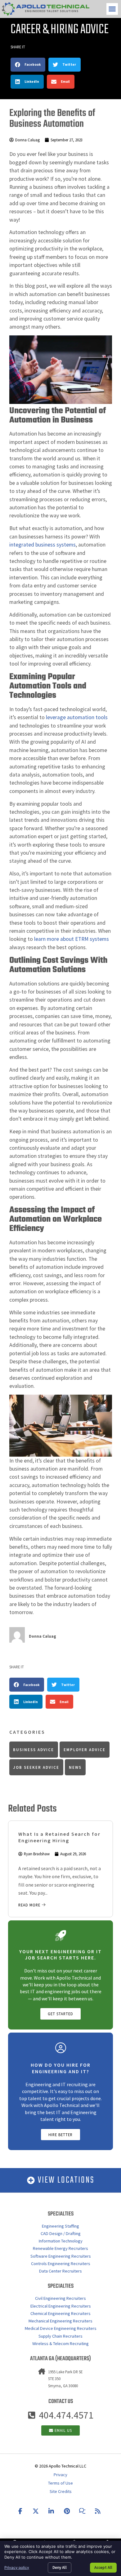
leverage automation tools (77, 717)
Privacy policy (17, 2567)
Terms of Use (60, 2483)
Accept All (103, 2567)
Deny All (60, 2567)
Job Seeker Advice (36, 1767)
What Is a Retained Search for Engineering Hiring (59, 1837)
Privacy (60, 2475)
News (75, 1767)
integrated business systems (43, 545)
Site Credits (61, 2491)
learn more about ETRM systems (72, 939)
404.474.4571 (66, 2415)
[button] (112, 9)
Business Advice (34, 1750)
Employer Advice (85, 1750)
